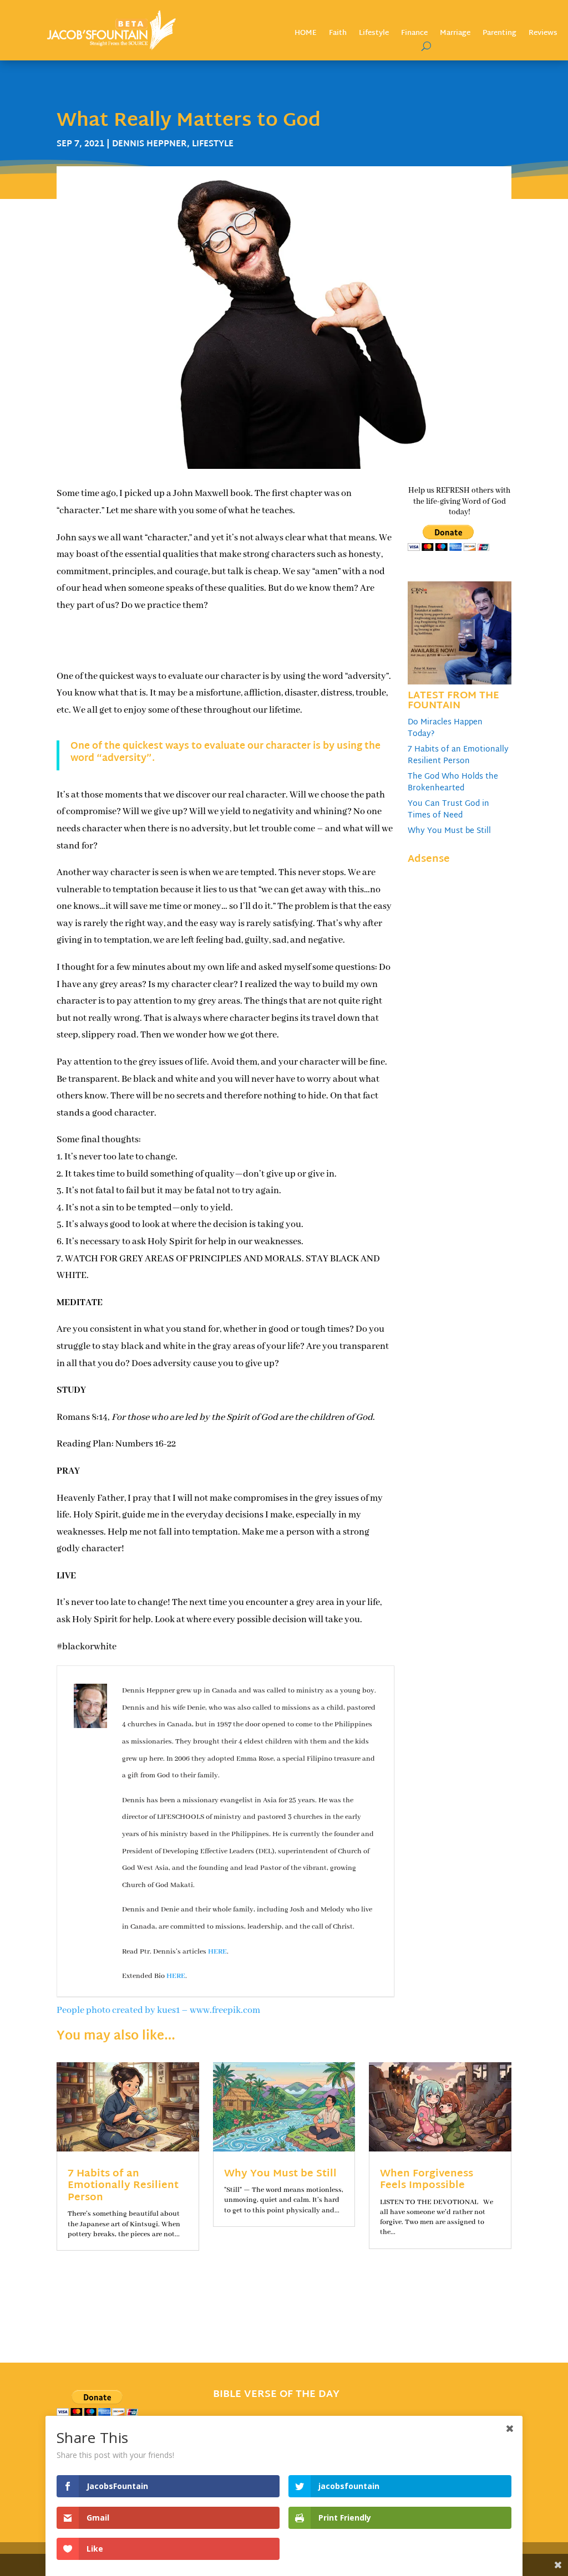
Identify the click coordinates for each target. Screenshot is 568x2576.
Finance (414, 35)
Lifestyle (374, 35)
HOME (306, 35)
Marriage (455, 35)
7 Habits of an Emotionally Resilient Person (458, 755)
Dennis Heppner (149, 144)
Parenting (499, 35)
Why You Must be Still (449, 831)
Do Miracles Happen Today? (445, 728)
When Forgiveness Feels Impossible (427, 2180)
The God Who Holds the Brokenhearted (453, 783)
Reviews (543, 35)
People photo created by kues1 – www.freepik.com (158, 2010)
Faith (338, 35)
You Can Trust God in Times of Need (448, 810)
